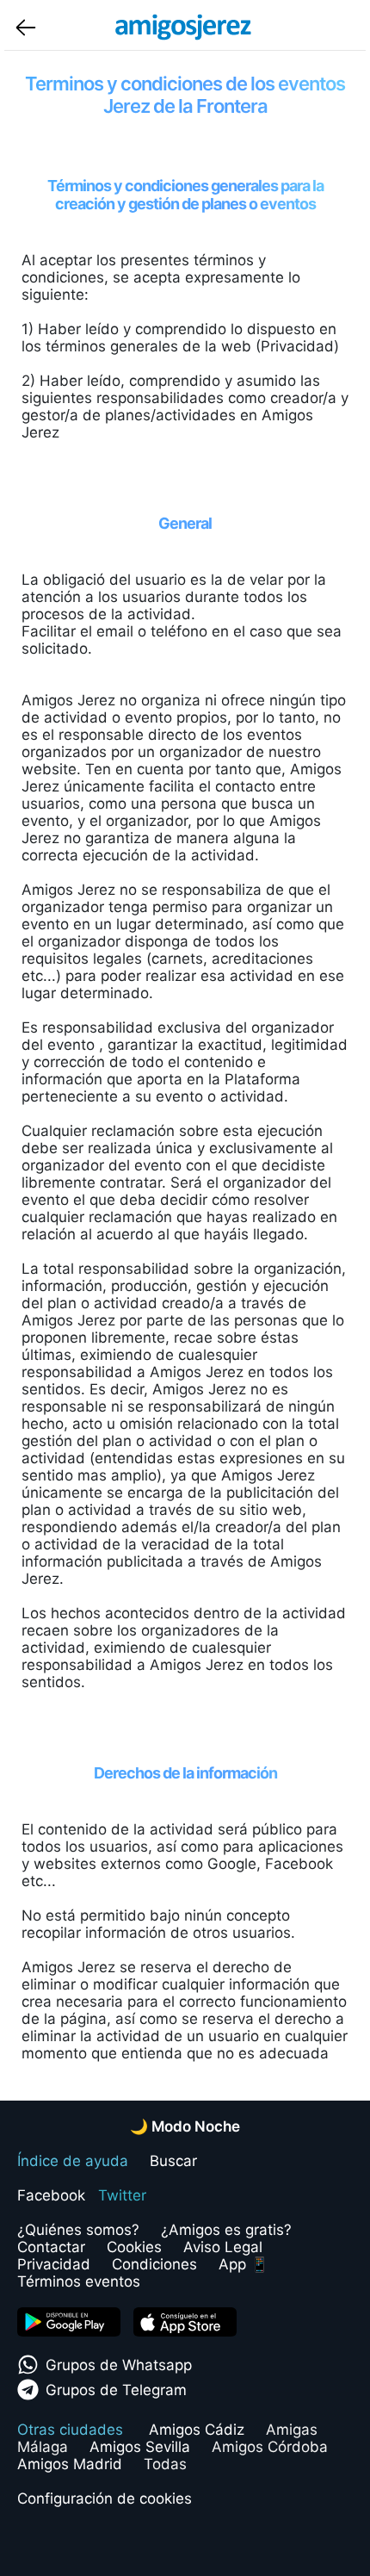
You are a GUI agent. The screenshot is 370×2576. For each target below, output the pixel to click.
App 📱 (244, 2264)
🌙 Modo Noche (185, 2126)
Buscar (173, 2161)
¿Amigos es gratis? (226, 2230)
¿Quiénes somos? (78, 2230)
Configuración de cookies (105, 2498)
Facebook (51, 2195)
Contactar (51, 2247)
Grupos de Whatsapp (119, 2365)
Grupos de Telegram (116, 2390)
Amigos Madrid (70, 2464)
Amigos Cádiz (197, 2430)
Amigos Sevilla (140, 2447)
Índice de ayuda (73, 2161)
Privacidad (54, 2264)
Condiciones (154, 2264)
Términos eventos (79, 2281)
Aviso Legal (223, 2247)
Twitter (122, 2195)
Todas (165, 2464)
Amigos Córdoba (270, 2447)
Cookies (134, 2247)
